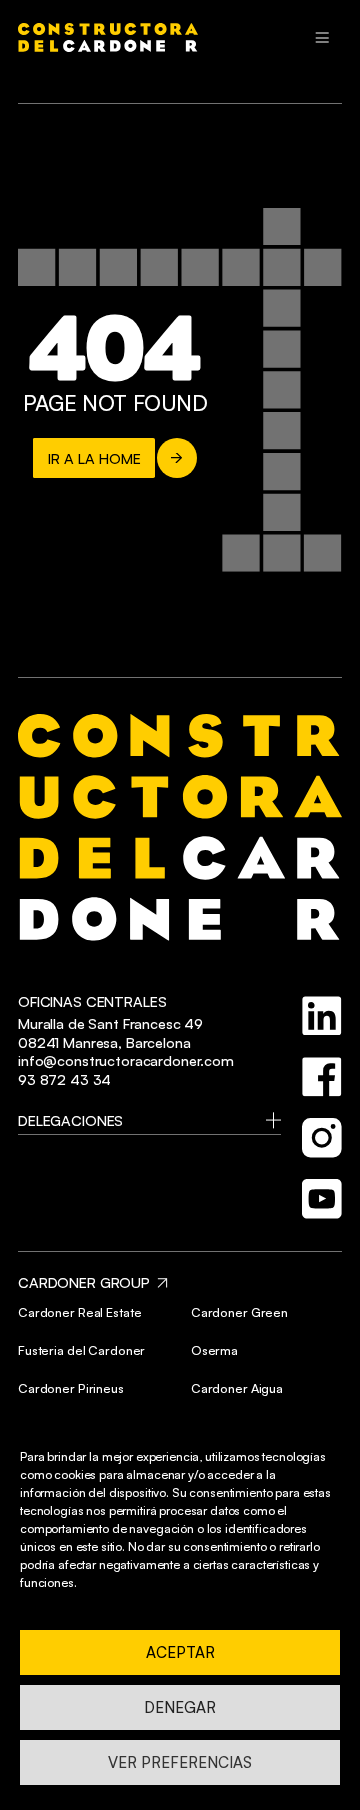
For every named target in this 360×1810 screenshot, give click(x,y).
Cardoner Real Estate (79, 1312)
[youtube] (322, 1199)
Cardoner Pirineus (71, 1388)
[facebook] (322, 1077)
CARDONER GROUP (84, 1282)
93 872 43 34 (64, 1079)
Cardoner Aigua (237, 1388)
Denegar (180, 1707)
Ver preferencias (180, 1762)
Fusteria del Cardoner (81, 1350)
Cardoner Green (239, 1312)
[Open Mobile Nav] (322, 38)
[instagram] (322, 1138)
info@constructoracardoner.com (126, 1060)
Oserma (214, 1350)
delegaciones (70, 1120)
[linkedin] (322, 1016)
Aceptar (180, 1652)
